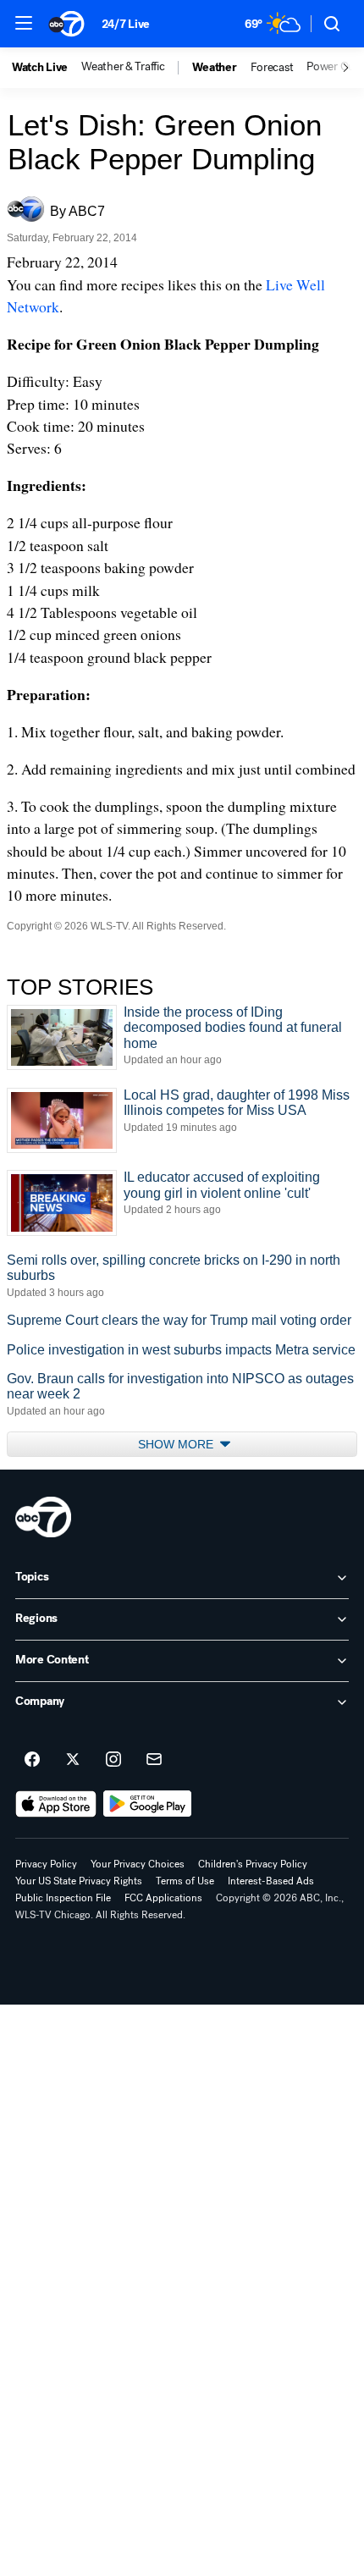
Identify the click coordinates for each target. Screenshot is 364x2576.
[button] (24, 23)
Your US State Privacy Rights (79, 1881)
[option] (47, 68)
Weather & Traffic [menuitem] (123, 67)
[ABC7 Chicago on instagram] (113, 1760)
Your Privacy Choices (138, 1864)
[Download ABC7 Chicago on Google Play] (148, 1804)
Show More (177, 1444)
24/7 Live (126, 24)
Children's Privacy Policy (253, 1864)
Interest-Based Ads (271, 1881)
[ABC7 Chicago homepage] (66, 24)
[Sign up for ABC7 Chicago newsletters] (154, 1760)
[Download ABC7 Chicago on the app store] (56, 1804)
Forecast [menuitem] (272, 68)
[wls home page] (43, 1517)
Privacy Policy (46, 1864)
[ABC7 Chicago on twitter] (73, 1760)
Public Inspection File (63, 1898)
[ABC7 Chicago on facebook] (32, 1760)
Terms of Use (185, 1881)
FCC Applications (163, 1898)
